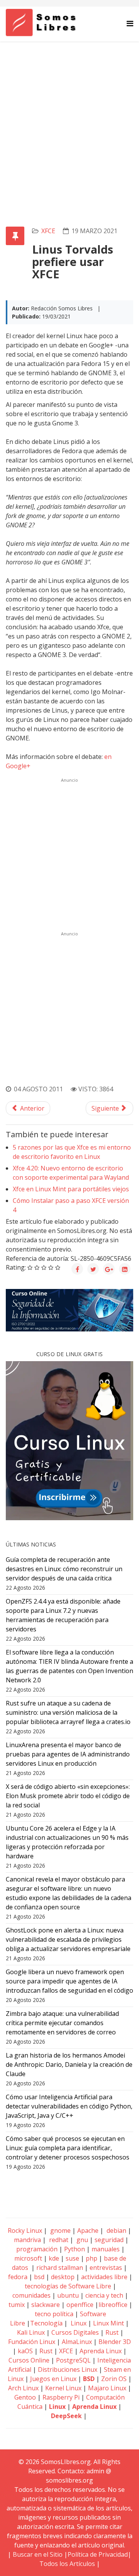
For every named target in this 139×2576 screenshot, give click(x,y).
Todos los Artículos (67, 2564)
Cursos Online (29, 2360)
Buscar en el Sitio (38, 2554)
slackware (46, 2305)
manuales (106, 2249)
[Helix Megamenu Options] (130, 23)
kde (54, 2258)
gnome (60, 2231)
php (92, 2258)
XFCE (48, 231)
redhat (58, 2240)
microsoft (28, 2258)
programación (37, 2249)
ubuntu (68, 2295)
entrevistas (106, 2268)
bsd (39, 2277)
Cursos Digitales (75, 2332)
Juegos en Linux (53, 2379)
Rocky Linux (25, 2231)
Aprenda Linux (101, 2351)
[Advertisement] (69, 115)
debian (116, 2231)
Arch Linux (23, 2388)
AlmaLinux (77, 2342)
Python (75, 2249)
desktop (63, 2277)
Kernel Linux (63, 2388)
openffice (80, 2305)
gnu (81, 2240)
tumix (17, 2305)
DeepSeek (66, 2416)
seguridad (109, 2240)
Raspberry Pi (61, 2397)
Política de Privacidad (98, 2554)
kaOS (25, 2351)
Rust (112, 2332)
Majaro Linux (107, 2388)
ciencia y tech (104, 2295)
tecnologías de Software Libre (68, 2286)
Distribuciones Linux (68, 2369)
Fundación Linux (32, 2342)
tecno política (54, 2314)
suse (72, 2258)
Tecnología (46, 2323)
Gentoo (25, 2397)
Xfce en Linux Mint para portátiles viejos (71, 1189)
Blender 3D (115, 2342)
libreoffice (113, 2305)
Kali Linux (31, 2332)
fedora (18, 2277)
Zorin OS (114, 2379)
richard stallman (60, 2268)
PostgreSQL (73, 2360)
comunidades (31, 2295)
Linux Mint (108, 2323)
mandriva (27, 2240)
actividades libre (104, 2277)
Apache (87, 2231)
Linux (78, 2323)
